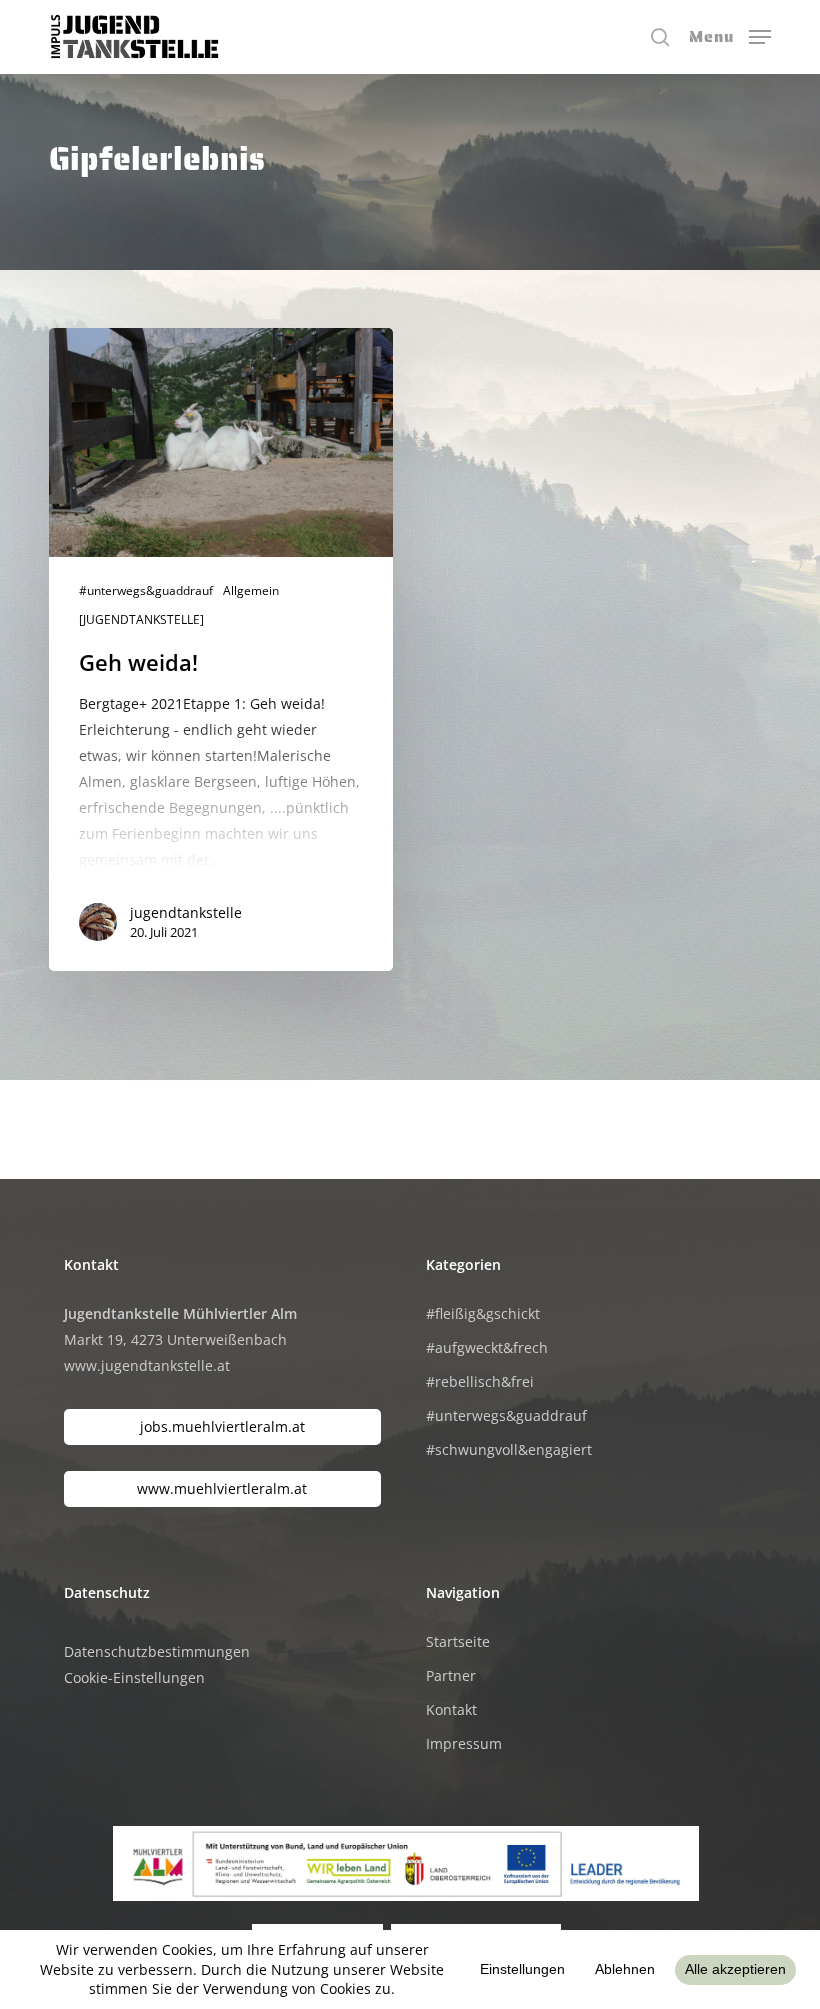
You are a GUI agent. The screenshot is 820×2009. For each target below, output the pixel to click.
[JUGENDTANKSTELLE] (141, 620)
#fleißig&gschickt (483, 1313)
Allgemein (251, 591)
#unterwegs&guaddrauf (146, 591)
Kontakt (451, 1709)
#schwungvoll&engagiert (509, 1449)
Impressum (464, 1743)
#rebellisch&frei (480, 1381)
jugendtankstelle (186, 912)
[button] (730, 35)
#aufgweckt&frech (487, 1347)
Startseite (458, 1641)
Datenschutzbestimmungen (157, 1651)
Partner (451, 1675)
